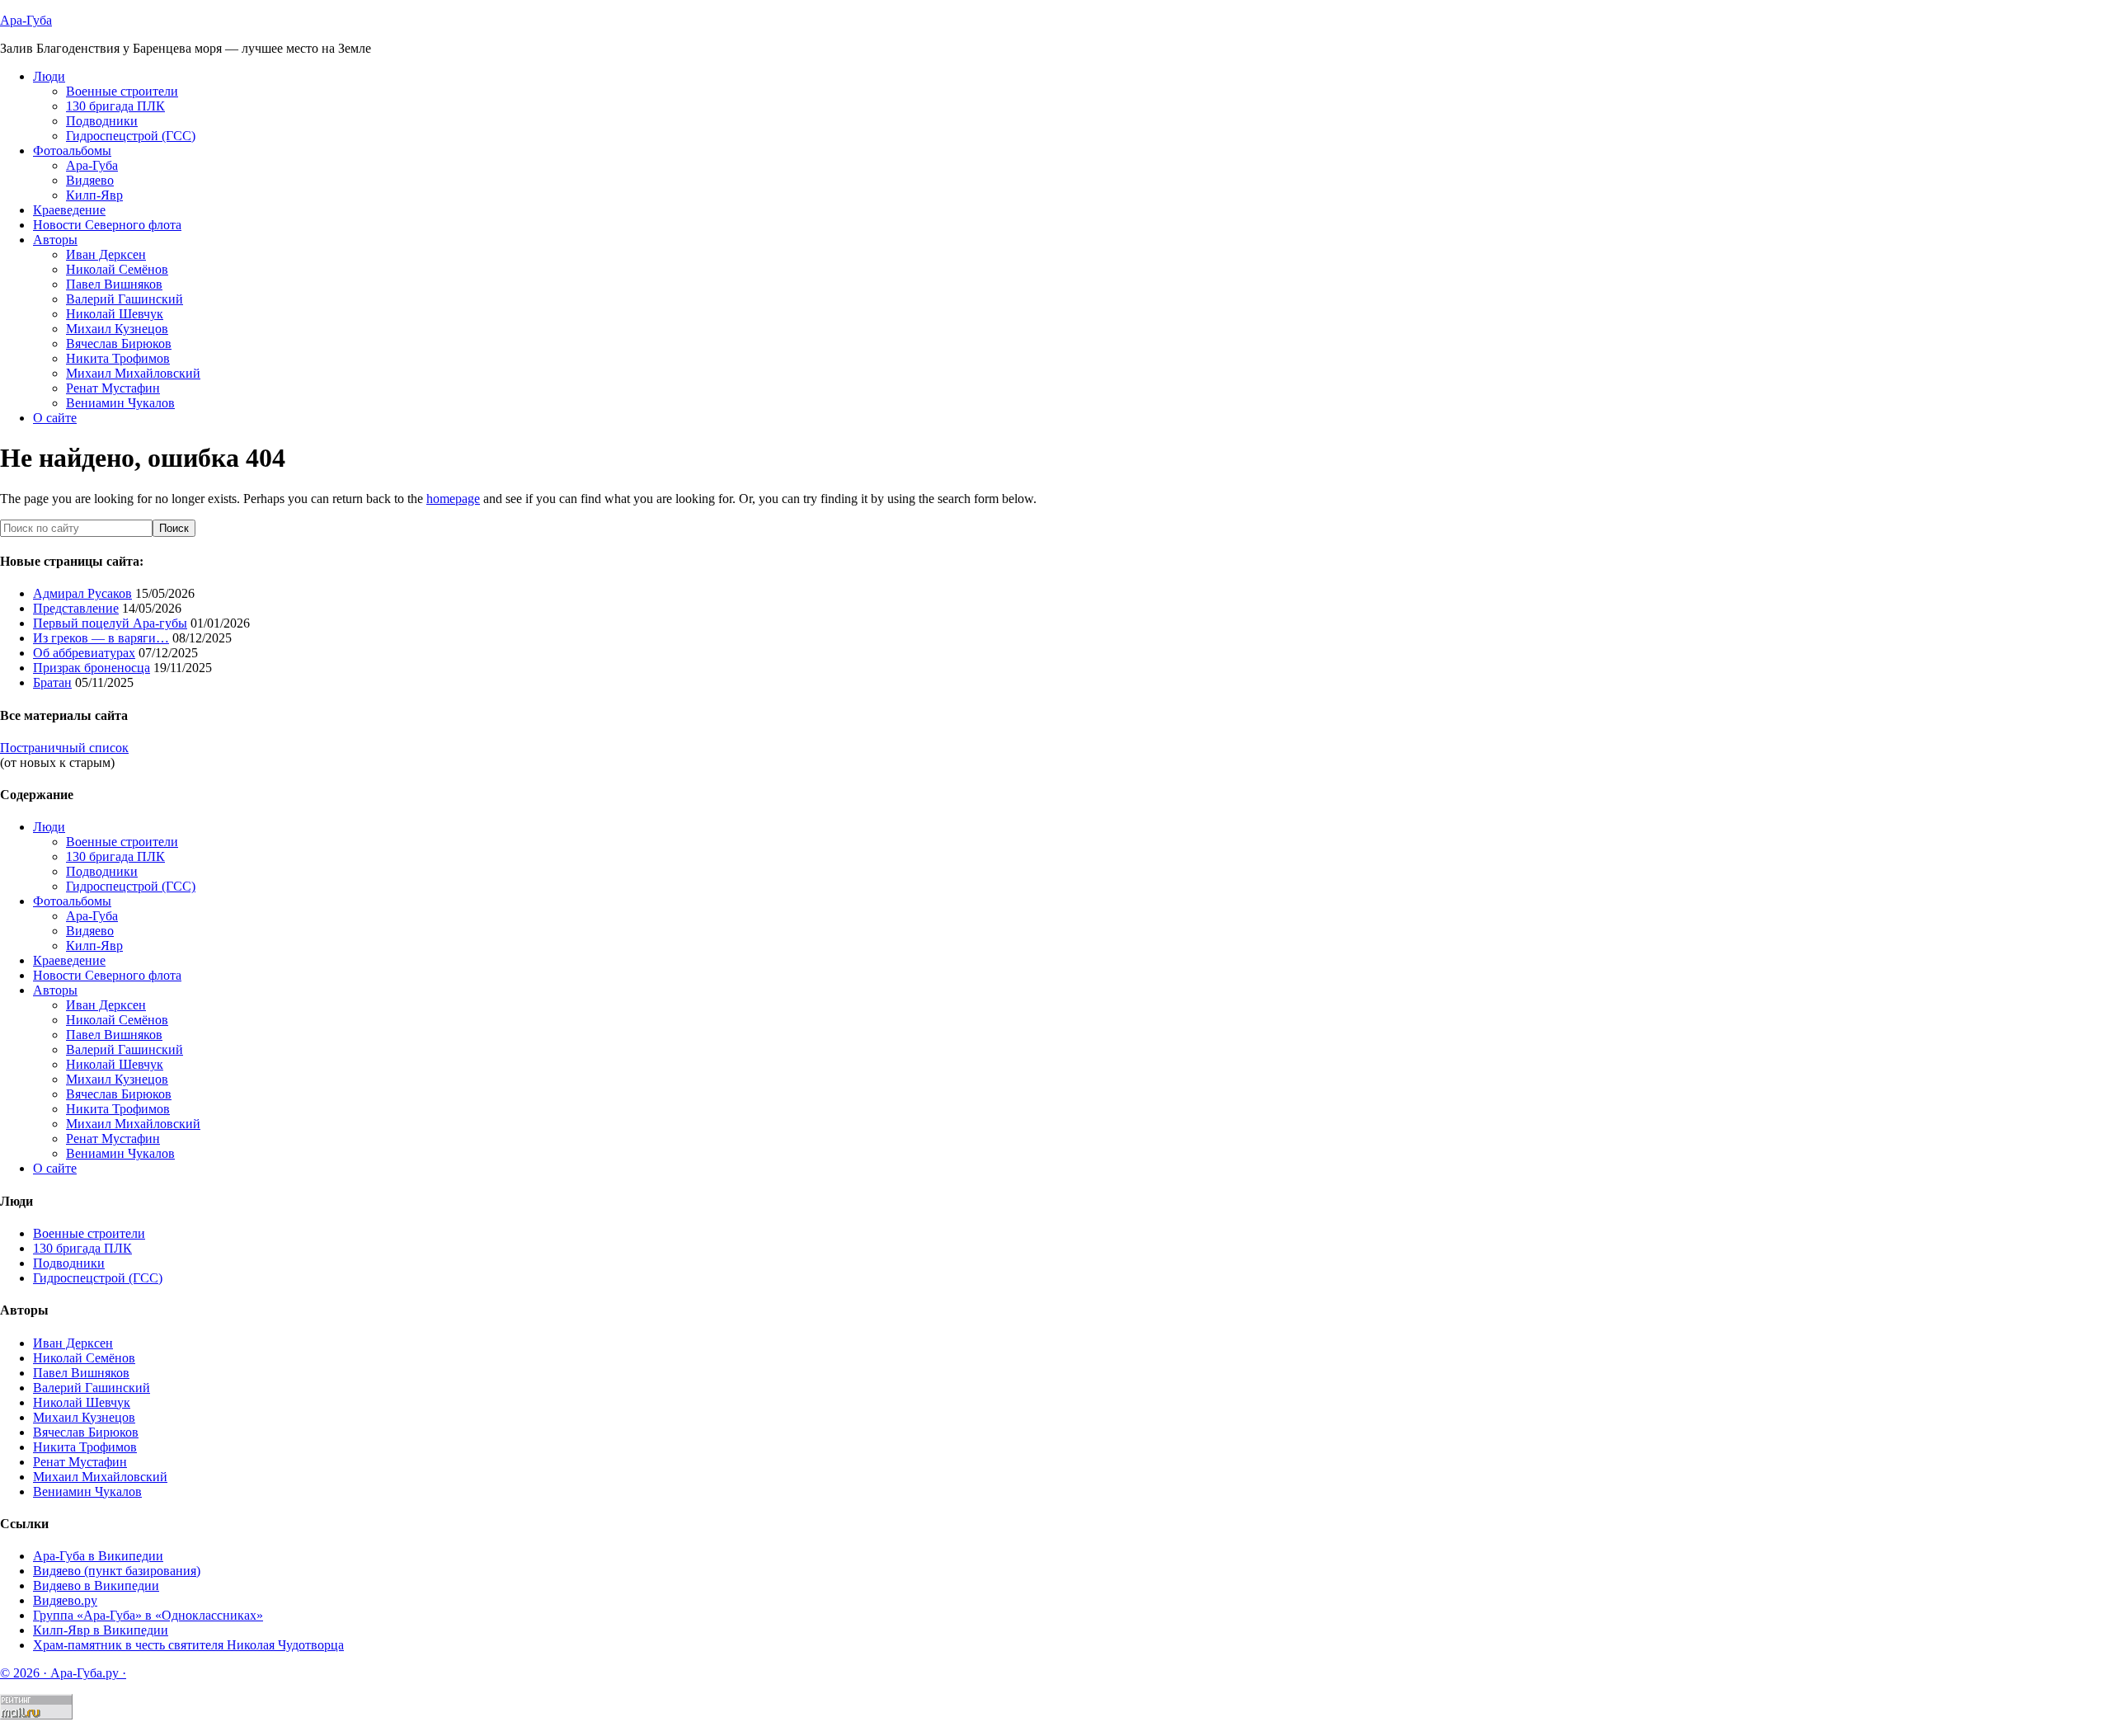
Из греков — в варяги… (101, 638)
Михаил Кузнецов (117, 1079)
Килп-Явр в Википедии (101, 1630)
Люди (49, 827)
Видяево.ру (65, 1600)
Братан (52, 682)
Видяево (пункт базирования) (117, 1571)
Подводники (102, 871)
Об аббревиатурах (84, 653)
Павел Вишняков (114, 1035)
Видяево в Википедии (96, 1585)
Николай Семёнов (117, 1020)
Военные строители (122, 842)
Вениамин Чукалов (120, 1153)
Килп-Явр (94, 946)
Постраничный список (64, 748)
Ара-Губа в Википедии (98, 1556)
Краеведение (69, 960)
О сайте (55, 1168)
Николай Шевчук (115, 1064)
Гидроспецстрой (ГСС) (131, 886)
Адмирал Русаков (82, 593)
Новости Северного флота (107, 975)
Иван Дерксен (106, 1005)
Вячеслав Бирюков (119, 1094)
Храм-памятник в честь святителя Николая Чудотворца (188, 1645)
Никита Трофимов (118, 1109)
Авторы (55, 990)
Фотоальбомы (72, 901)
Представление (76, 608)
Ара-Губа (26, 20)
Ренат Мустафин (113, 1139)
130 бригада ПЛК (115, 856)
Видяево (90, 931)
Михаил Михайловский (133, 1124)
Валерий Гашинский (125, 1049)
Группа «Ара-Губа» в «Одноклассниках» (148, 1615)
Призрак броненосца (92, 668)
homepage (453, 499)
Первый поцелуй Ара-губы (110, 623)
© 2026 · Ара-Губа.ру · (63, 1673)
